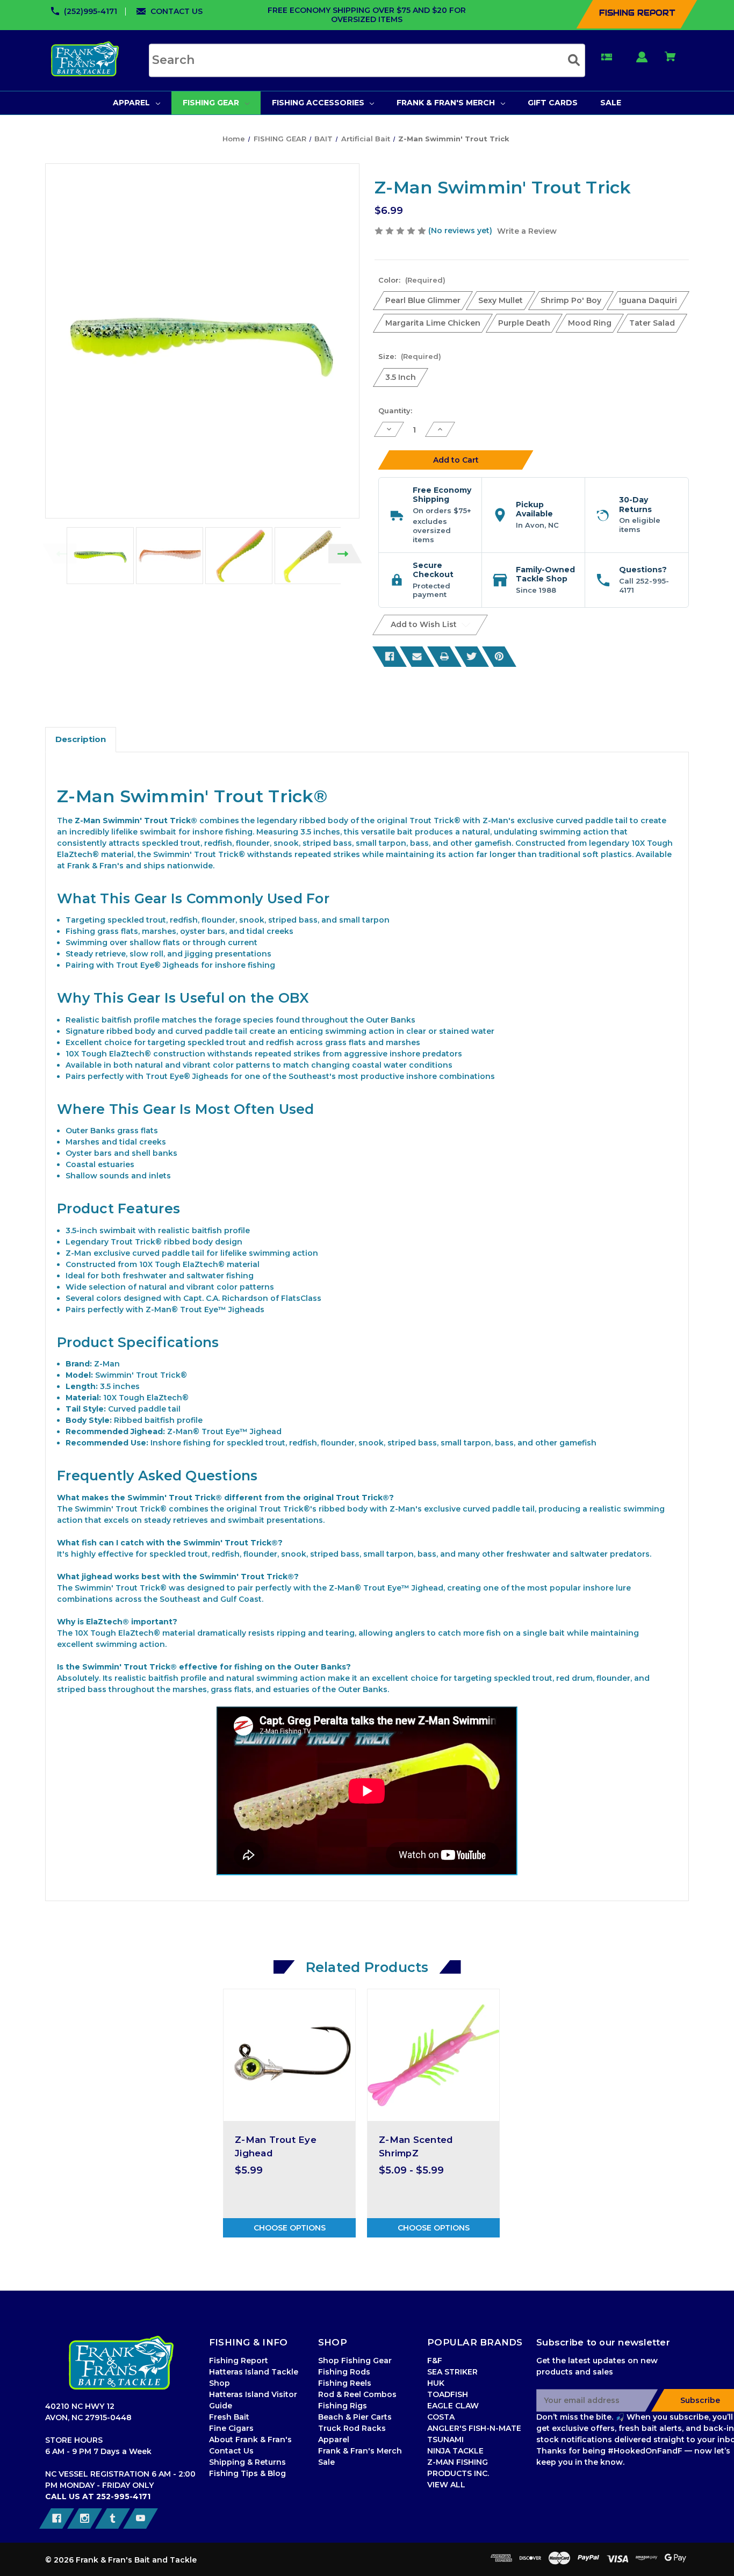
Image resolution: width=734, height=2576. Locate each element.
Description (81, 739)
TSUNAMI (445, 2440)
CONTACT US (177, 11)
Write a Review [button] (527, 231)
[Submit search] (574, 60)
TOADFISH (448, 2394)
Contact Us (231, 2451)
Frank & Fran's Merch (360, 2451)
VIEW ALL (446, 2485)
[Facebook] (390, 657)
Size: (410, 356)
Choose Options (290, 2228)
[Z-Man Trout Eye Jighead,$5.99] (289, 2055)
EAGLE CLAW (453, 2406)
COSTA (441, 2417)
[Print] (444, 657)
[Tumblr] (113, 2519)
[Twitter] (472, 657)
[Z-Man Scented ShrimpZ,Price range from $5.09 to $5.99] (433, 2055)
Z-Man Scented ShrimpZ (416, 2146)
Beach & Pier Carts (355, 2417)
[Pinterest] (499, 657)
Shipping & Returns (247, 2462)
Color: (412, 280)
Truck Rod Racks (352, 2428)
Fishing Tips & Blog (247, 2473)
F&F (435, 2361)
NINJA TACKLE (455, 2451)
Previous (59, 554)
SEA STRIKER (452, 2372)
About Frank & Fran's (250, 2440)
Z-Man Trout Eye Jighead (276, 2146)
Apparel (334, 2440)
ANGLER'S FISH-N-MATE (474, 2428)
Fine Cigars (231, 2428)
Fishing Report (239, 2361)
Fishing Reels (345, 2383)
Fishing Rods (344, 2372)
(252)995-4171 (91, 11)
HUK (436, 2383)
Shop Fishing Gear (355, 2361)
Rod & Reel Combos (357, 2394)
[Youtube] (141, 2519)
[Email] (417, 657)
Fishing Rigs (343, 2406)
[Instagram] (85, 2519)
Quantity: (395, 411)
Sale (326, 2462)
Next (345, 554)
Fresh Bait (229, 2417)
